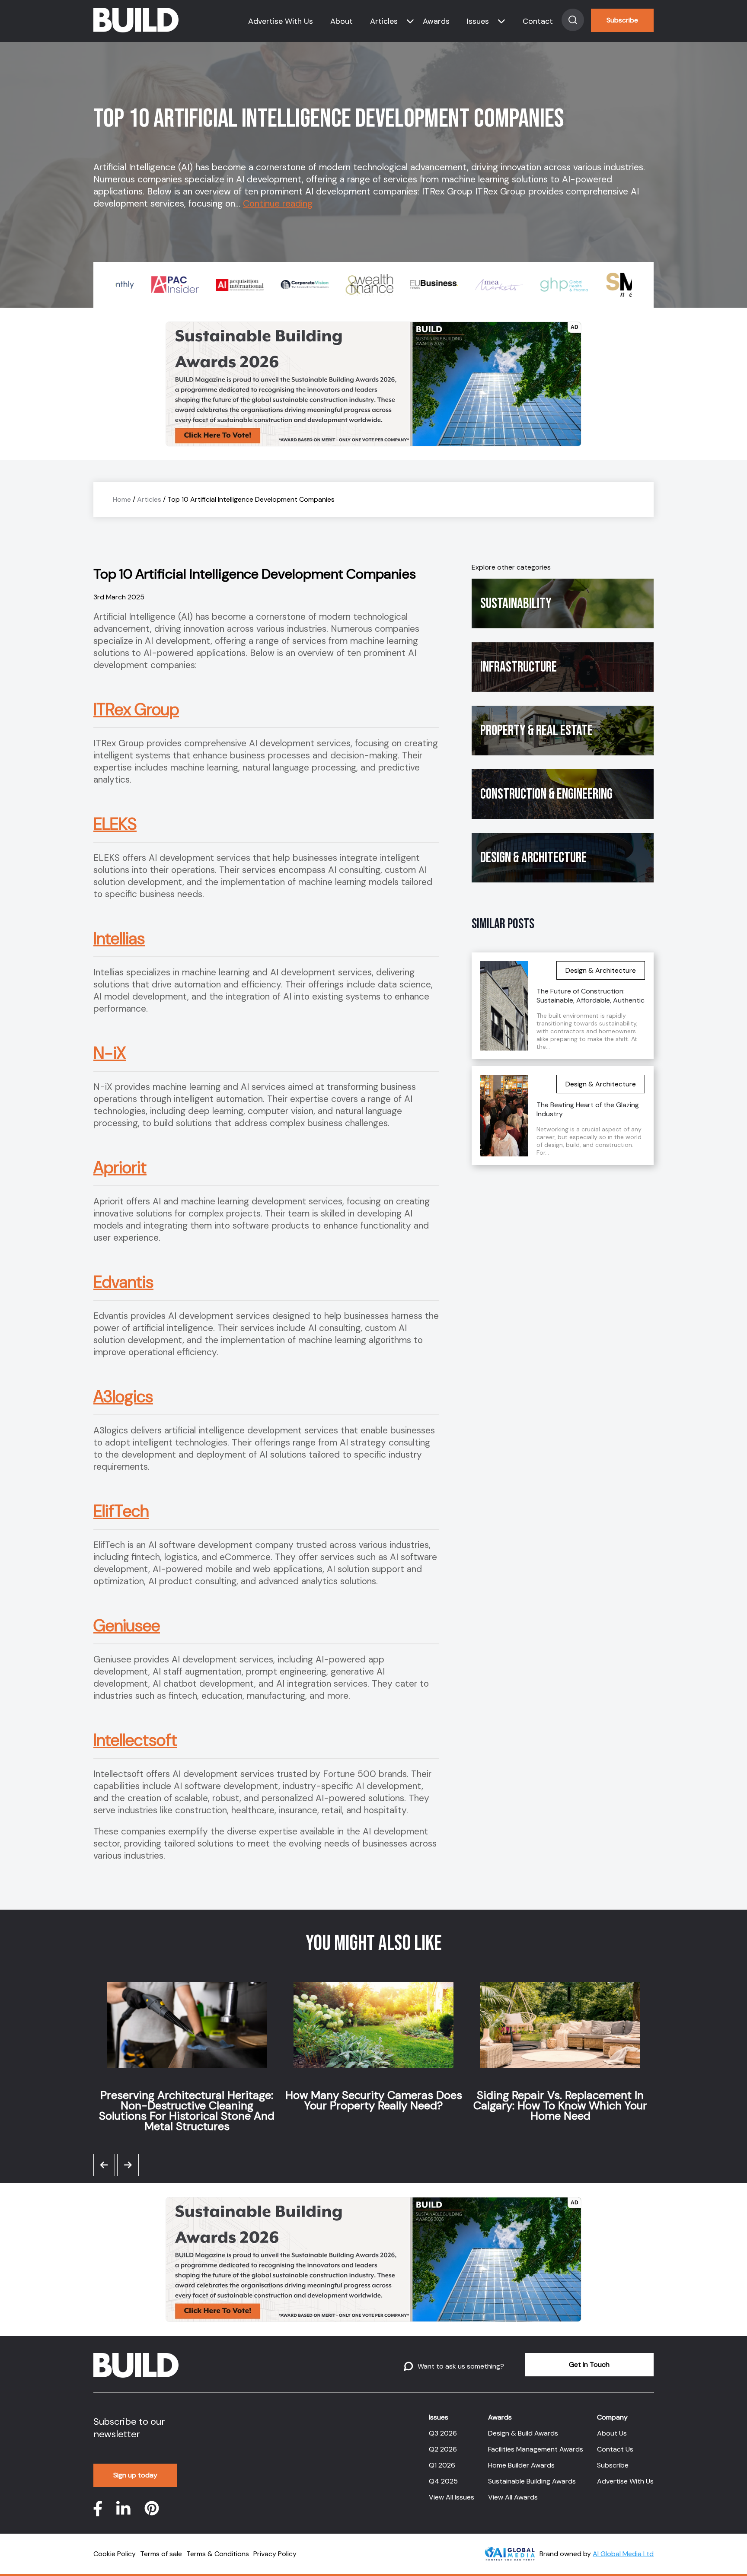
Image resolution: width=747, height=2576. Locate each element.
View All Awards (513, 2497)
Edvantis (123, 1282)
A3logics (123, 1397)
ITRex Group (136, 710)
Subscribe (622, 20)
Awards (436, 21)
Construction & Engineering (546, 794)
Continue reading (278, 204)
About (342, 21)
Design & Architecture (533, 858)
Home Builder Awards (521, 2465)
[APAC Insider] (147, 285)
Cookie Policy (115, 2554)
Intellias (119, 939)
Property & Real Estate (536, 731)
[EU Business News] (407, 285)
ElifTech (121, 1511)
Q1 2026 (442, 2465)
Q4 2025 (443, 2481)
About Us (612, 2433)
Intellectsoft (135, 1740)
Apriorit (120, 1168)
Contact (538, 21)
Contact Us (615, 2449)
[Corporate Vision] (277, 285)
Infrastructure (519, 667)
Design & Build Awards (523, 2433)
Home (122, 499)
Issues (478, 21)
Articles (384, 21)
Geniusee (127, 1626)
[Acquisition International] (212, 285)
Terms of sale (161, 2554)
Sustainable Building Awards (532, 2481)
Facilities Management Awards (536, 2449)
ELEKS (115, 824)
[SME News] (601, 285)
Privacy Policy (275, 2554)
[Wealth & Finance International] (342, 285)
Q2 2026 (443, 2449)
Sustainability (516, 603)
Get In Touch (589, 2364)
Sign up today (135, 2475)
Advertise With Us (281, 21)
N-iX (110, 1053)
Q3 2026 (443, 2433)
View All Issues (452, 2497)
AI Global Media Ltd (623, 2554)
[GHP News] (536, 285)
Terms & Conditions (218, 2554)
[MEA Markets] (472, 285)
